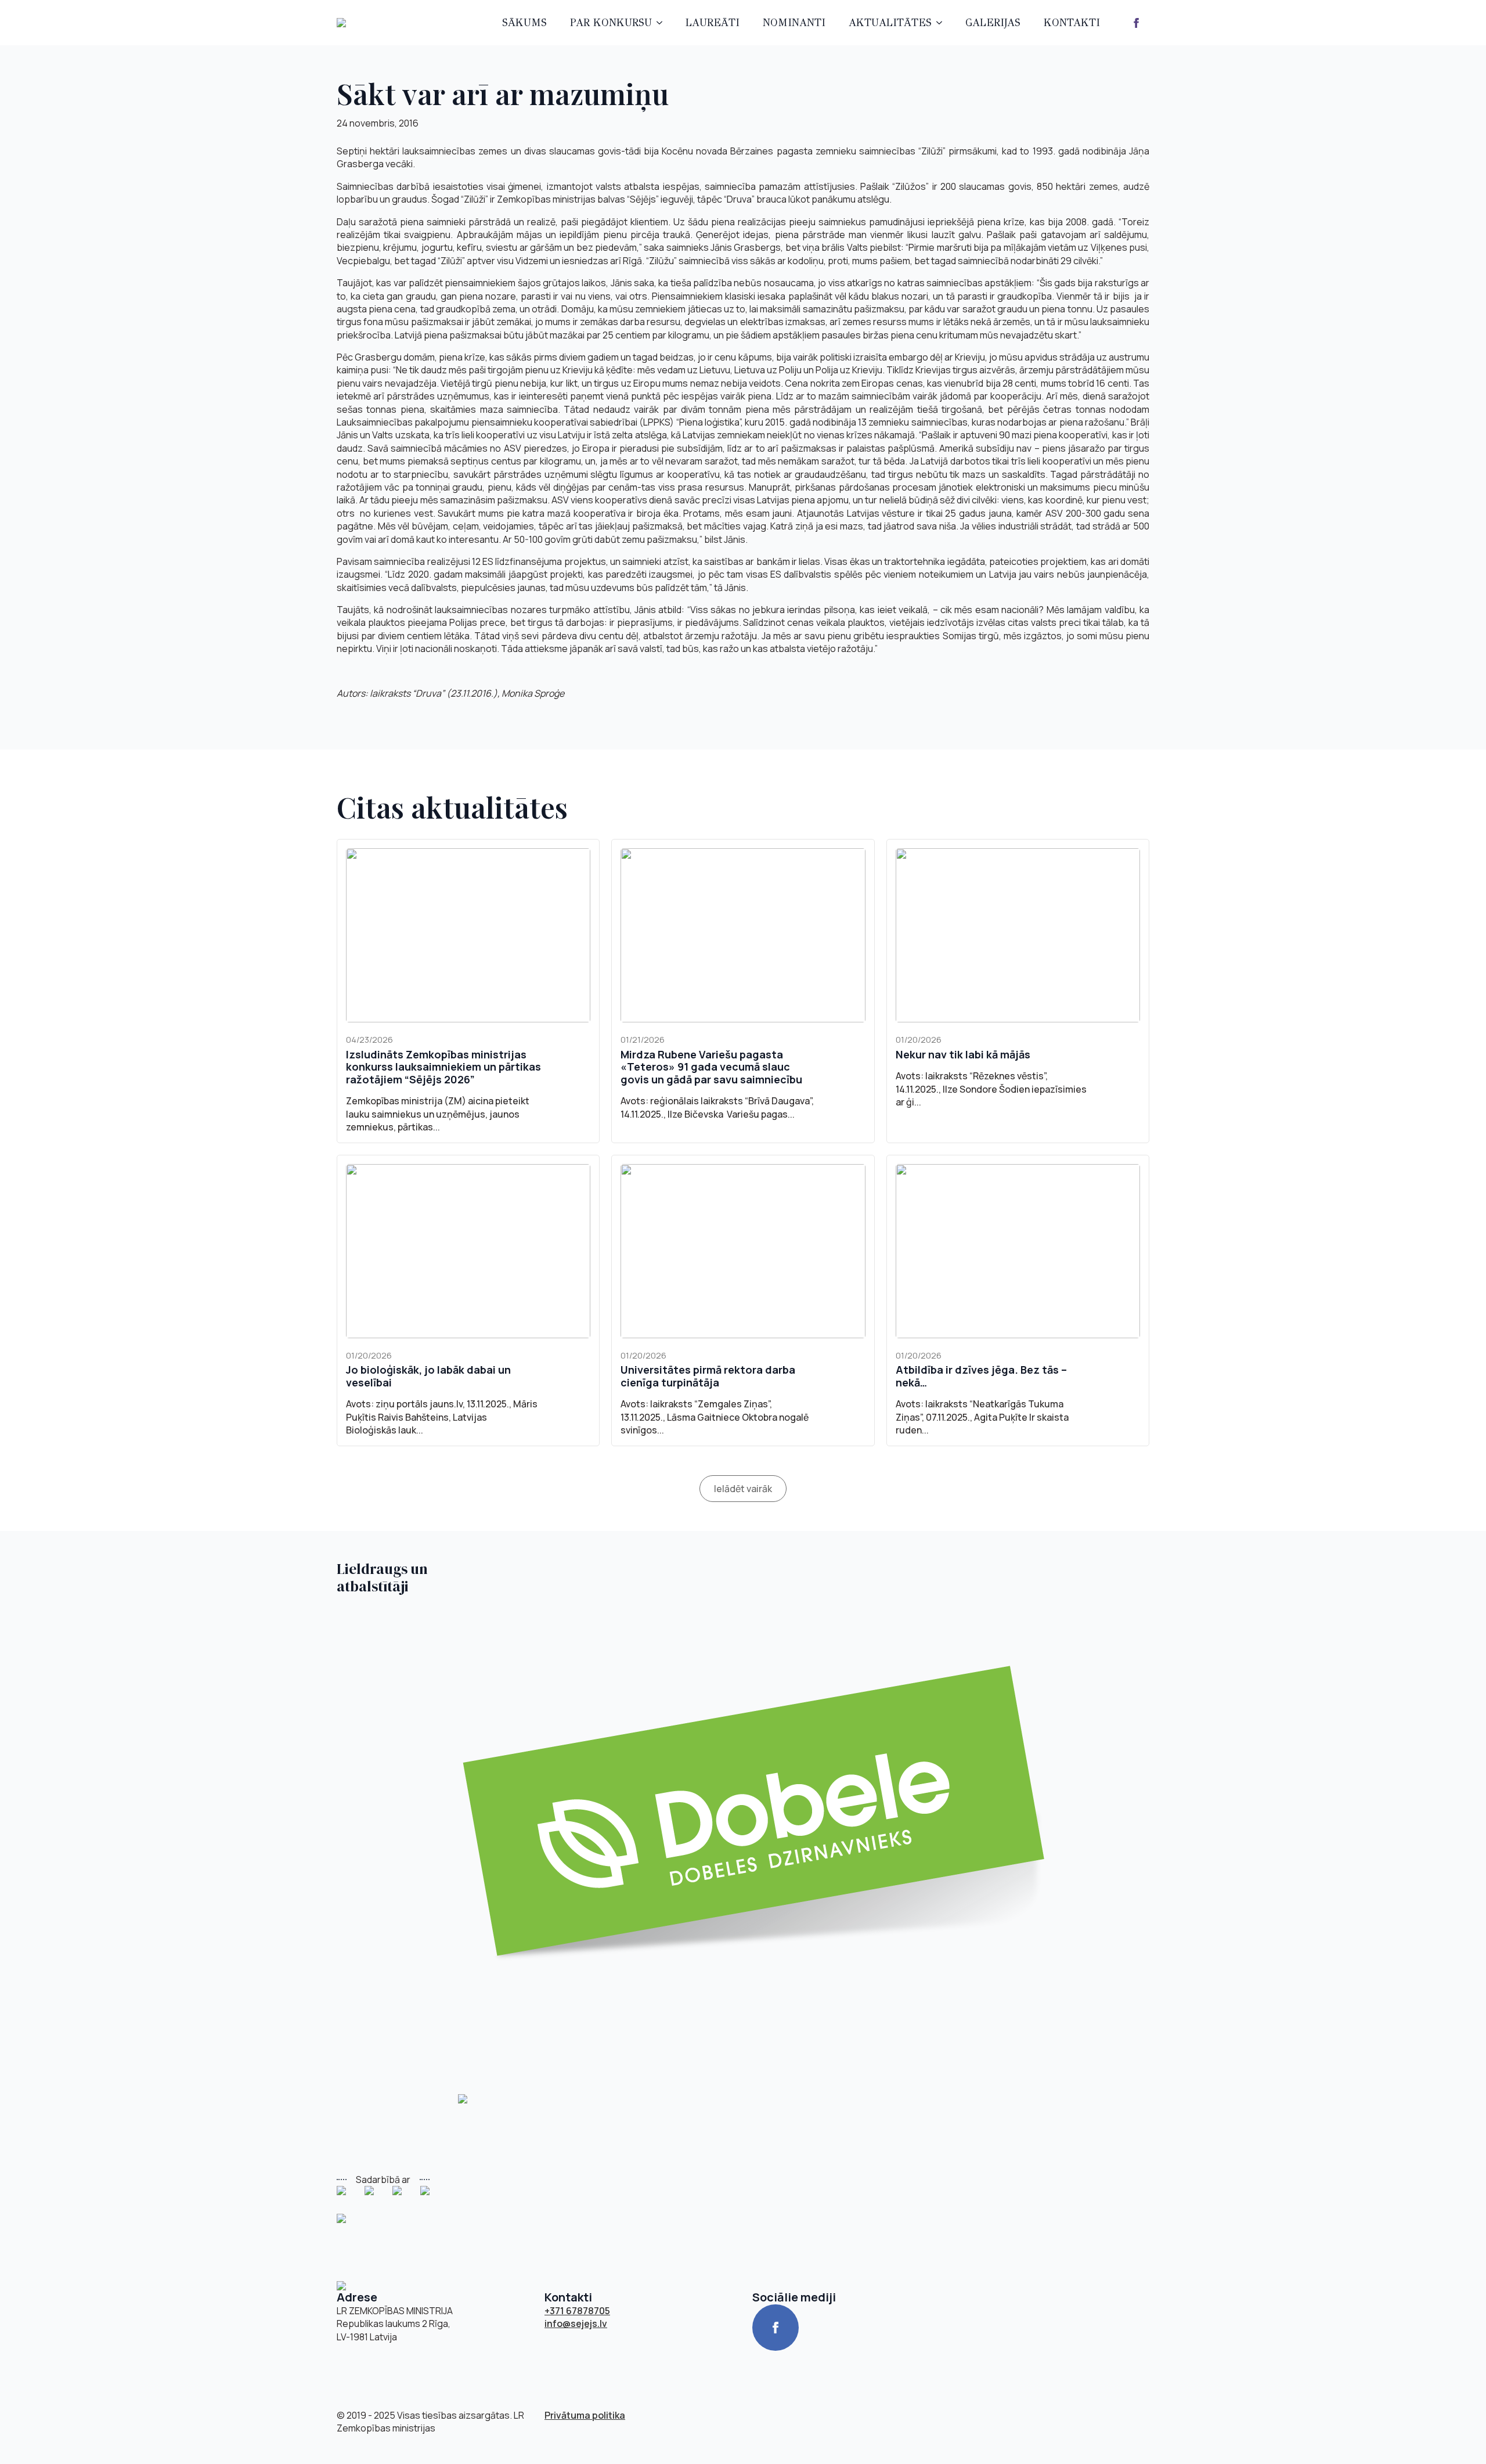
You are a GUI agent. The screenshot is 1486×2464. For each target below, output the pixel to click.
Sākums (524, 23)
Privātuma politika (585, 2415)
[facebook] (1136, 23)
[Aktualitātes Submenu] (943, 23)
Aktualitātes (890, 23)
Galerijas (993, 23)
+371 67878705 (577, 2311)
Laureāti (713, 23)
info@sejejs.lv (576, 2323)
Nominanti (794, 23)
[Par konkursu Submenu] (663, 23)
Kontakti (1072, 23)
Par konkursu (611, 23)
